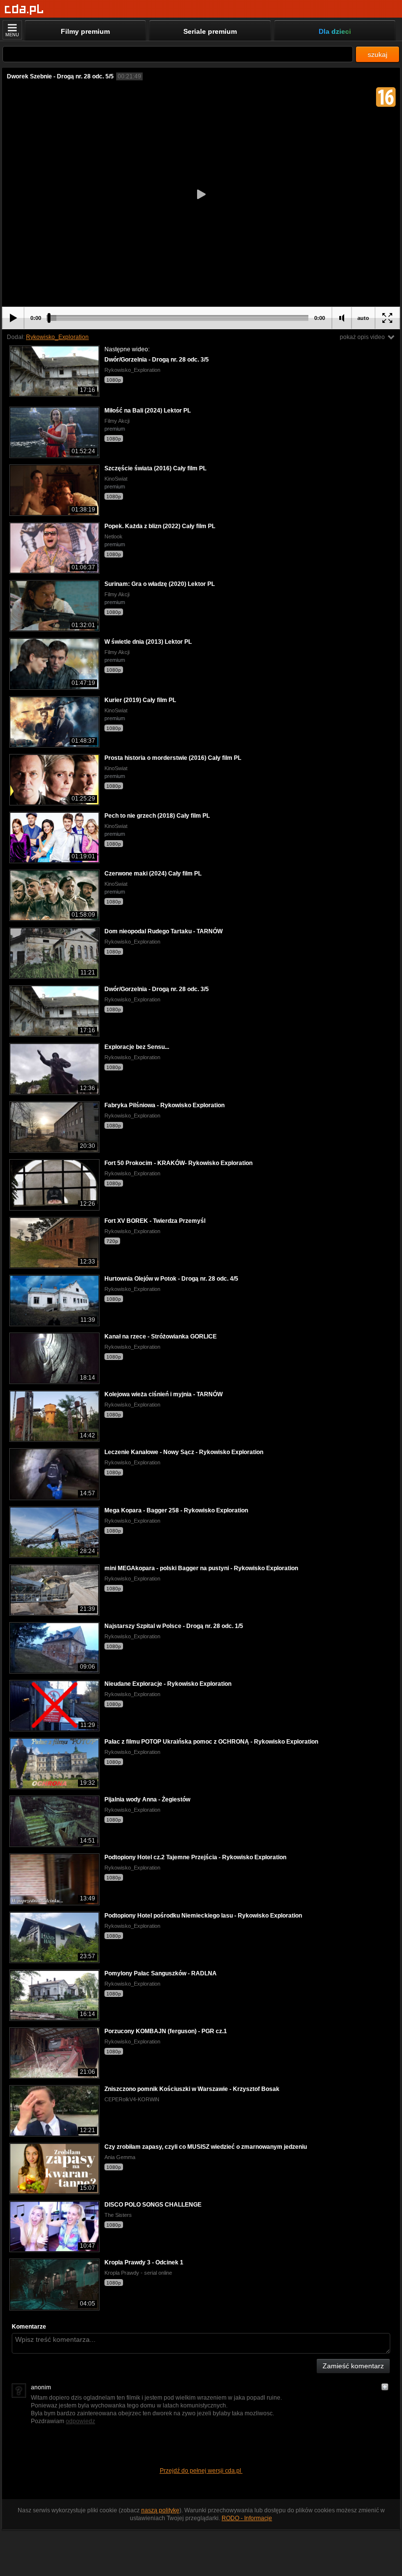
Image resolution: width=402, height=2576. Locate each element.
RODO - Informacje (247, 2518)
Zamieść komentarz (353, 2366)
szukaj (377, 54)
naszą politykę (160, 2510)
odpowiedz (80, 2421)
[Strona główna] (24, 10)
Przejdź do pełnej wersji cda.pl (201, 2471)
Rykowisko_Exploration (57, 337)
